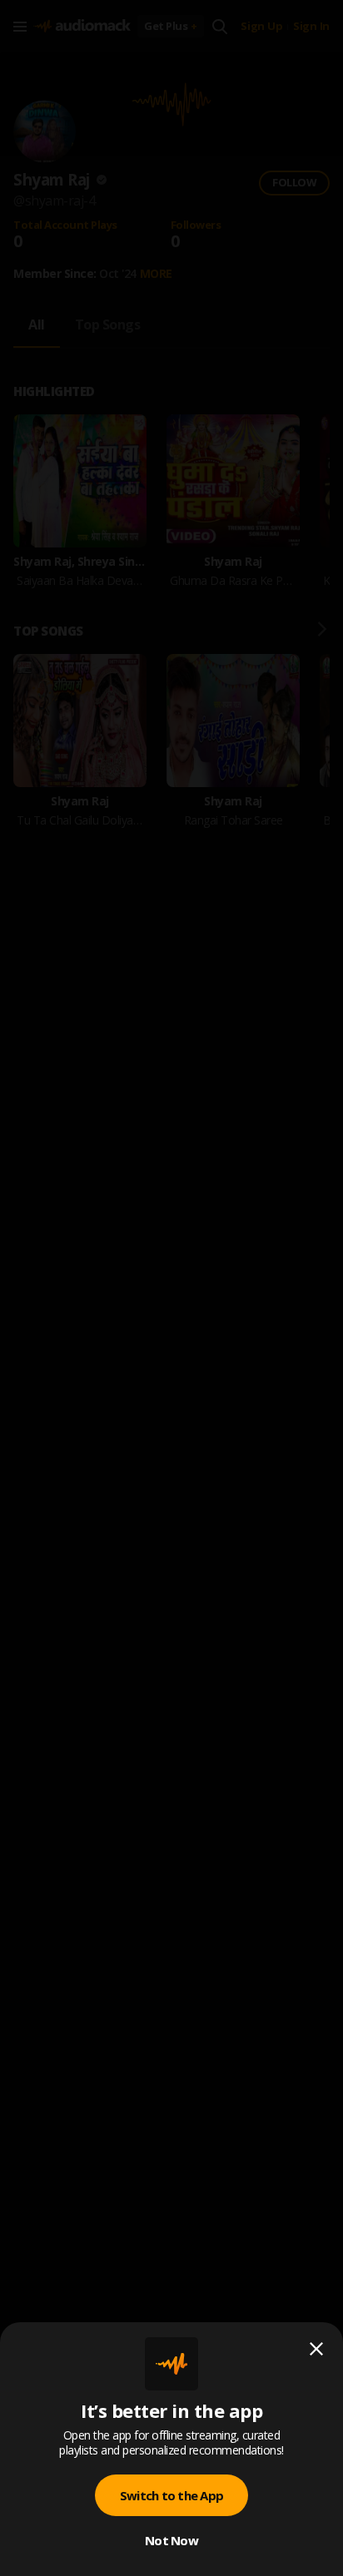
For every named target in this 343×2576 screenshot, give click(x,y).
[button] (171, 1288)
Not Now (171, 2540)
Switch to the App (171, 2495)
